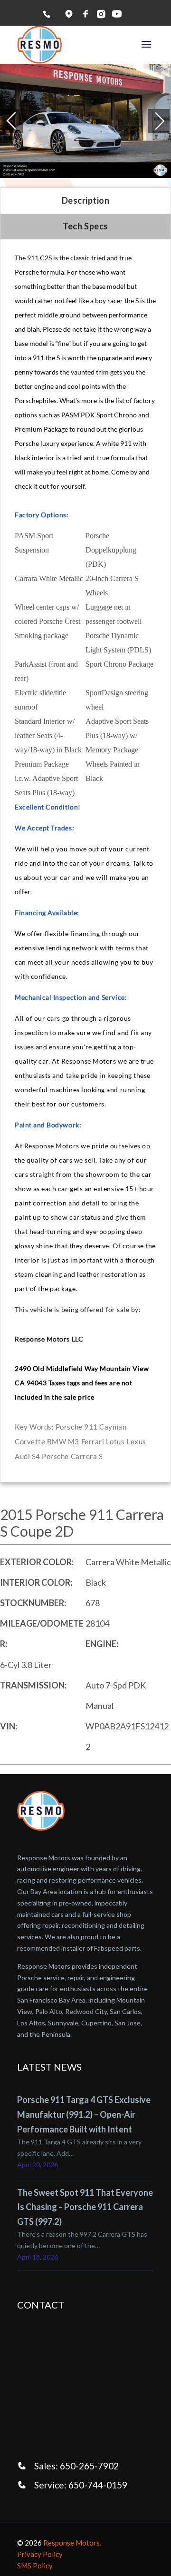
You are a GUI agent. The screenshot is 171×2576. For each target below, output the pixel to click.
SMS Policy (35, 2566)
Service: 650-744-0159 (81, 2485)
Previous (0, 121)
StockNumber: (33, 1603)
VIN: (9, 1726)
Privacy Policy (40, 2554)
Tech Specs (85, 226)
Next (159, 121)
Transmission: (33, 1685)
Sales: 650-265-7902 (76, 2466)
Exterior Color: (37, 1562)
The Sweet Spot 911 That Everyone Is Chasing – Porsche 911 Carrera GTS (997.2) (85, 2207)
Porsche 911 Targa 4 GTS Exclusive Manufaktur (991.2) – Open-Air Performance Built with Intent (84, 2114)
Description (86, 200)
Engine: (102, 1644)
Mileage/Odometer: (42, 1633)
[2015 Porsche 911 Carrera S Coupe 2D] (85, 121)
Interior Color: (36, 1582)
